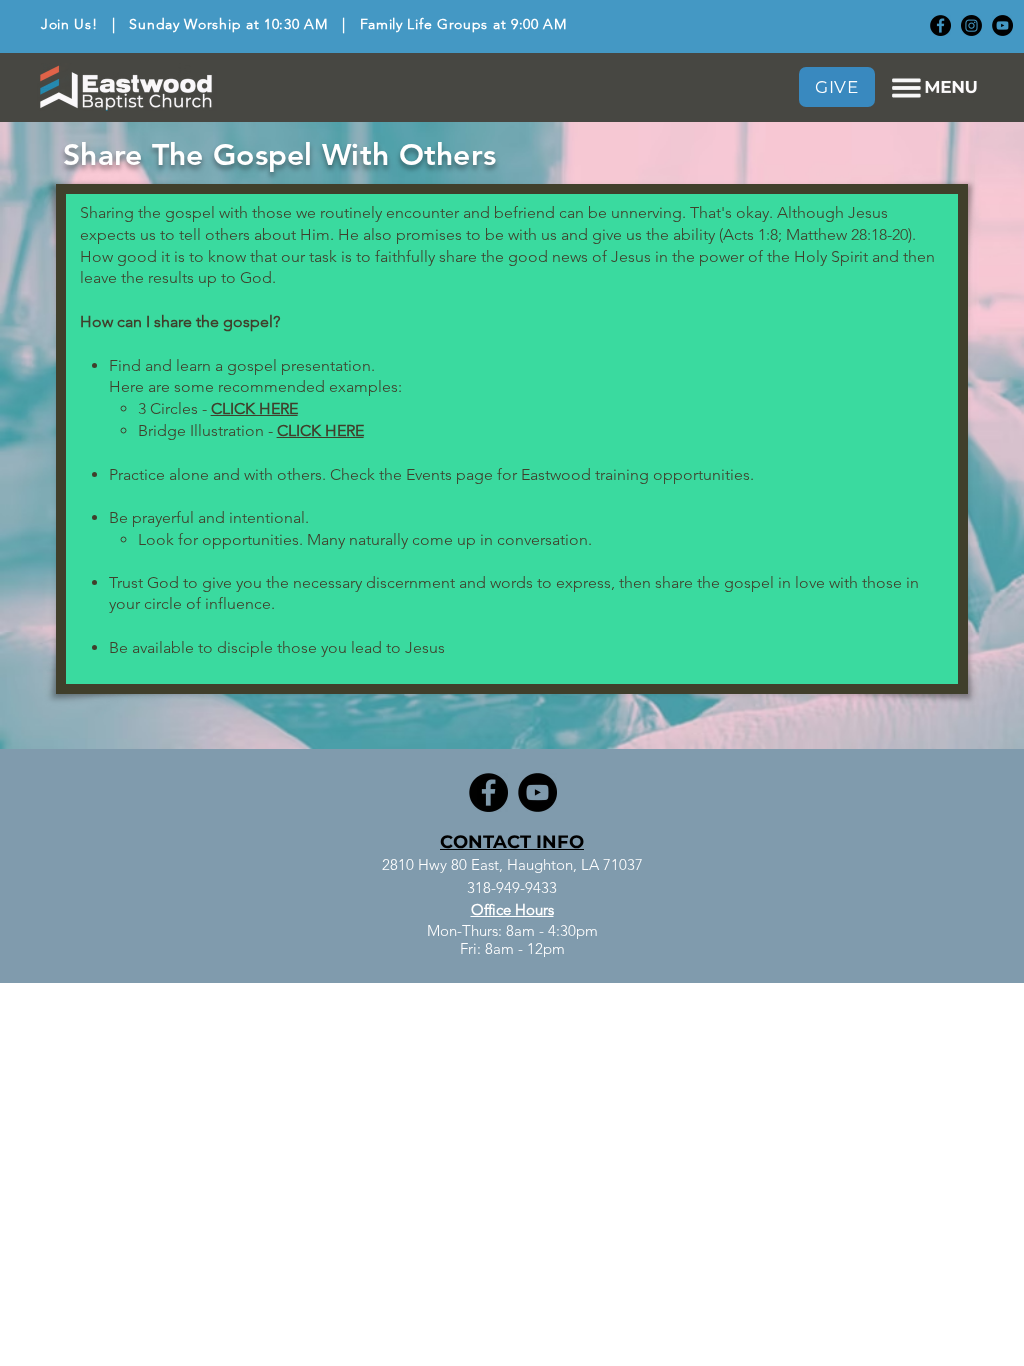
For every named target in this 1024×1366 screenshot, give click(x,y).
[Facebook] (940, 25)
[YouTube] (1002, 25)
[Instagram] (971, 25)
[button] (934, 88)
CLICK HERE (254, 408)
